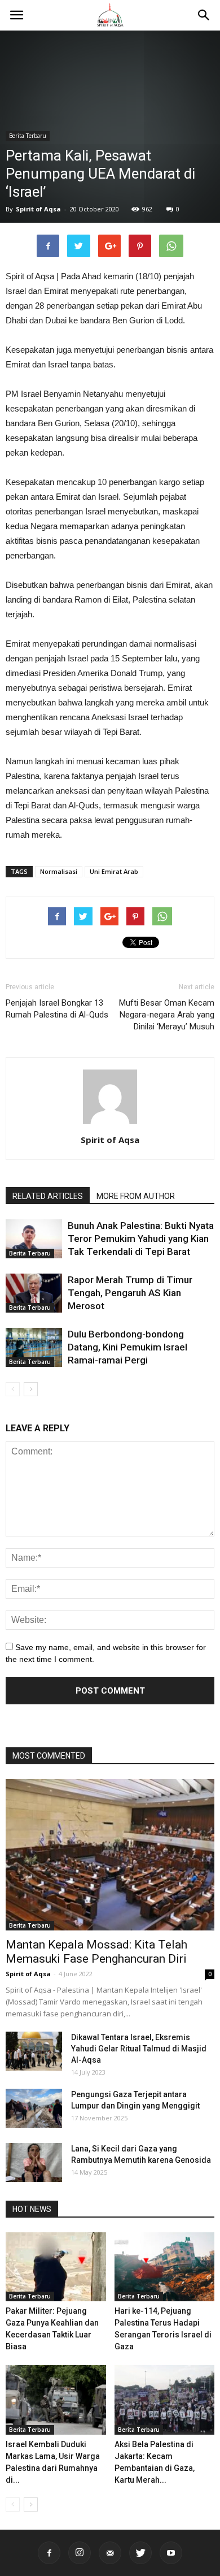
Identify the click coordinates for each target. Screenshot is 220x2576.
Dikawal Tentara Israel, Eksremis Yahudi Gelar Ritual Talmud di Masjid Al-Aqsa (139, 2049)
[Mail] (110, 2553)
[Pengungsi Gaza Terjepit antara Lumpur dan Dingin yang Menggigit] (34, 2108)
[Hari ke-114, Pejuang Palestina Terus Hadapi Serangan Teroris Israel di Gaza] (165, 2267)
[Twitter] (140, 2553)
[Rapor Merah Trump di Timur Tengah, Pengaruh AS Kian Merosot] (34, 1293)
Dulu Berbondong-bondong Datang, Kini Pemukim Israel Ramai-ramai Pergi (127, 1347)
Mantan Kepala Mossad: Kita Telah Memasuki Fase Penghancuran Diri (96, 1952)
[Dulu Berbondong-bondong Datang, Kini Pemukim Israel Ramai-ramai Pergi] (34, 1347)
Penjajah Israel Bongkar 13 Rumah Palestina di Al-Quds (57, 1009)
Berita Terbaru (28, 136)
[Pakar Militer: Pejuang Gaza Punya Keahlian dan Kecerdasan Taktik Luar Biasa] (56, 2267)
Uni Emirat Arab (114, 871)
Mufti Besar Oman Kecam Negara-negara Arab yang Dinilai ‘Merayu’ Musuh (167, 1015)
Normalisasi (59, 871)
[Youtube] (171, 2553)
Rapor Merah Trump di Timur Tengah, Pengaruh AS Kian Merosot (130, 1293)
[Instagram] (80, 2553)
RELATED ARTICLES (48, 1196)
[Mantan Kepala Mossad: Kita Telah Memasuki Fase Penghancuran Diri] (110, 1855)
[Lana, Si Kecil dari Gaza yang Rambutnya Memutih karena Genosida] (34, 2162)
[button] (204, 15)
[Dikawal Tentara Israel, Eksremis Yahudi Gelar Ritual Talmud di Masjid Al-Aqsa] (34, 2051)
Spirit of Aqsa (38, 209)
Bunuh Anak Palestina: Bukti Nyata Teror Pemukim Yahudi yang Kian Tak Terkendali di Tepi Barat (141, 1239)
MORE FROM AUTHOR (136, 1196)
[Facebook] (49, 2553)
